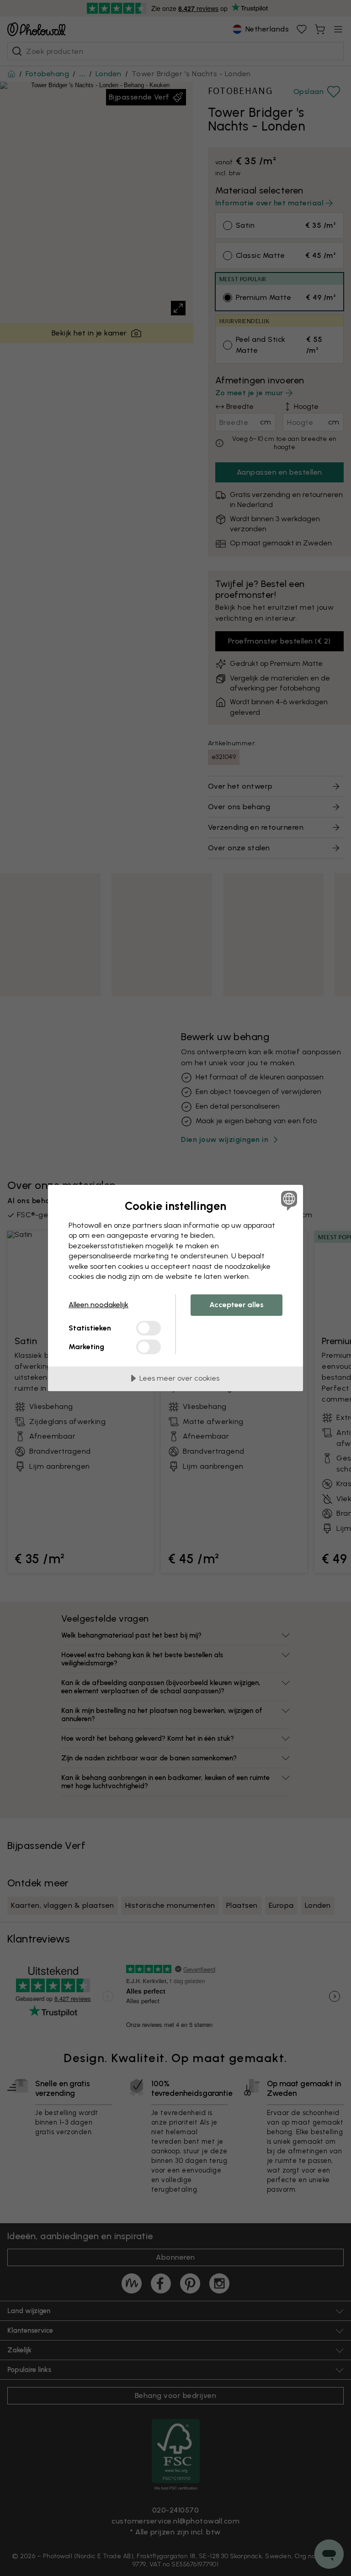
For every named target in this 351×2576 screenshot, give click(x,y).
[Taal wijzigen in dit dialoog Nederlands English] (288, 1200)
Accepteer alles (237, 1305)
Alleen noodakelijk (98, 1305)
